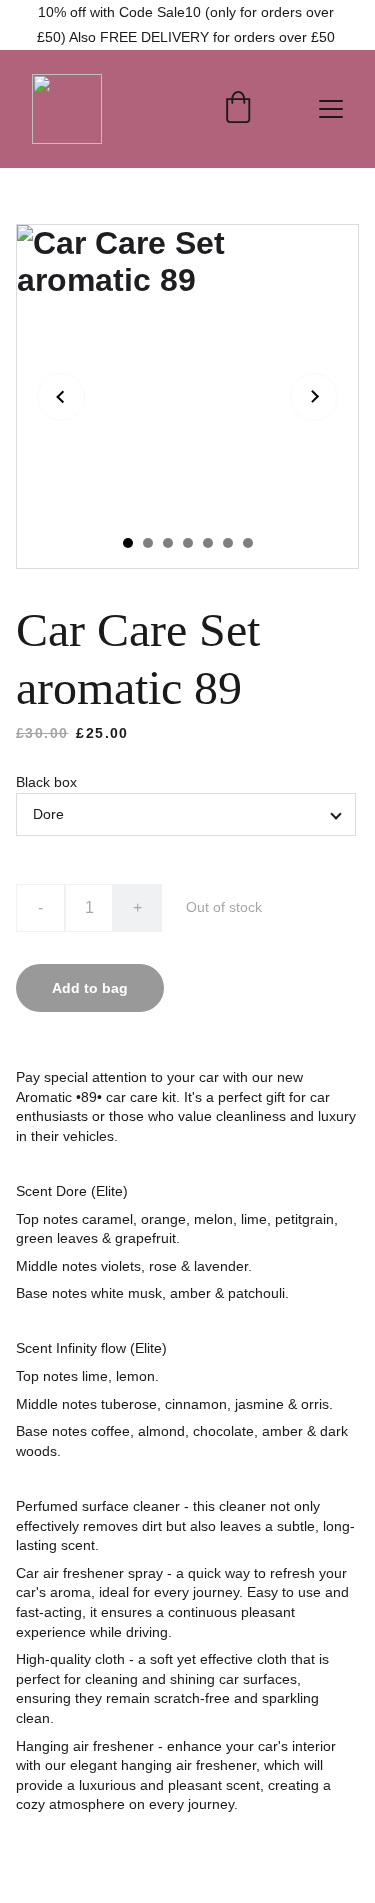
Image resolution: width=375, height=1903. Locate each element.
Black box (46, 782)
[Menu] (331, 109)
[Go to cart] (238, 109)
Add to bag (90, 988)
